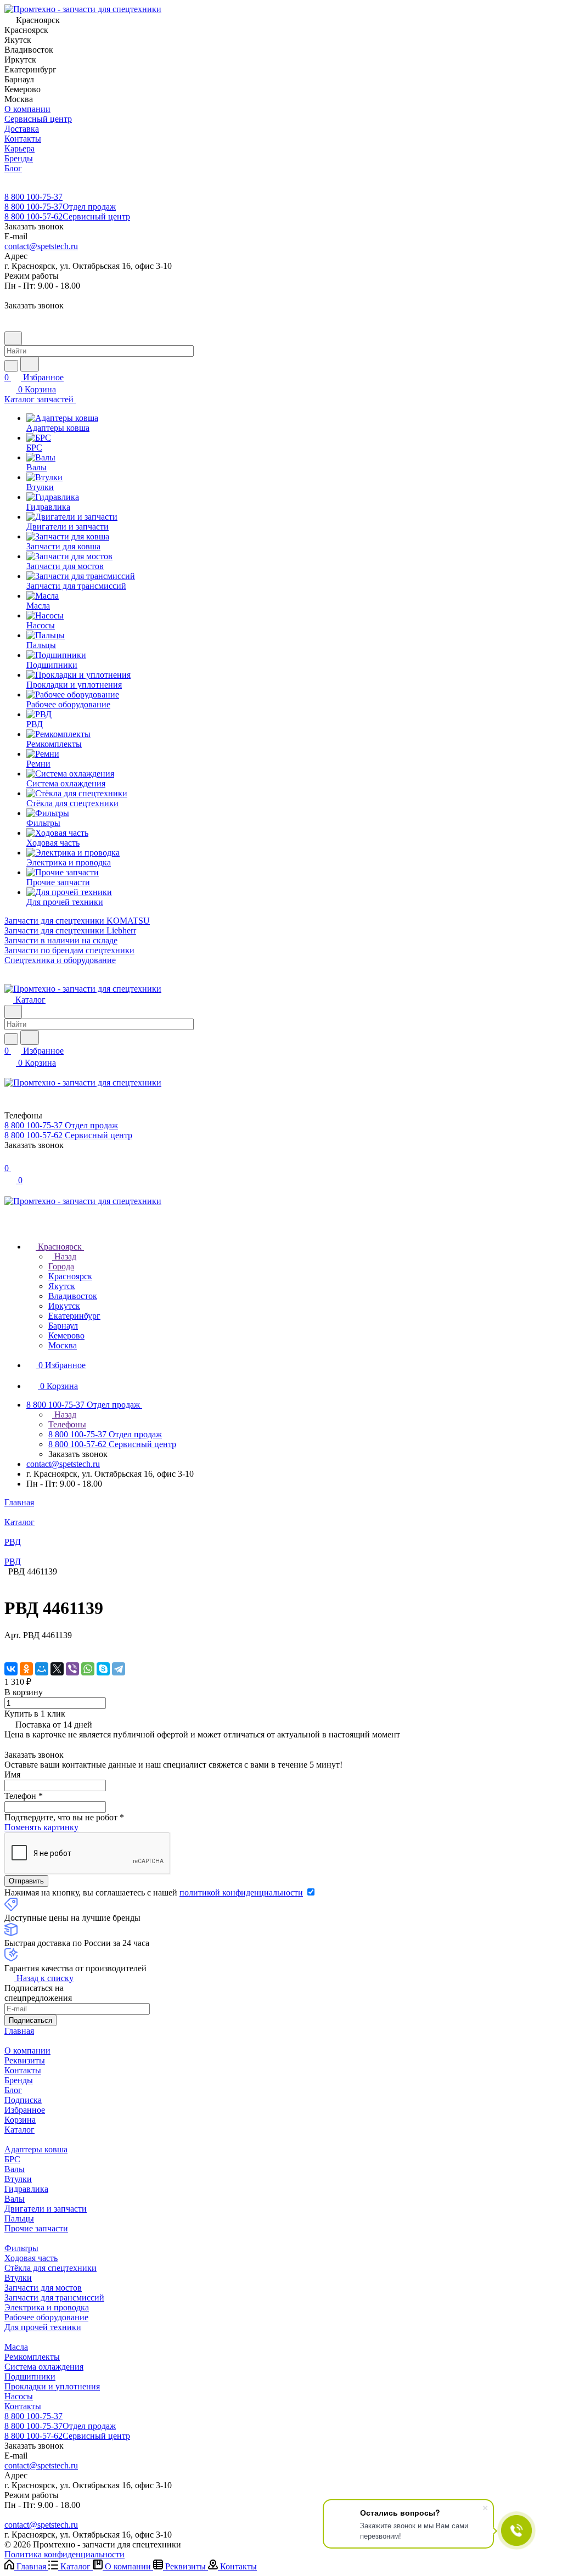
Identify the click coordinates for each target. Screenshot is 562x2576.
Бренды (19, 2080)
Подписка (23, 2100)
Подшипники (30, 2377)
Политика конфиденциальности (64, 2554)
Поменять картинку (41, 1827)
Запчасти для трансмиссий (54, 2297)
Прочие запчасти (36, 2228)
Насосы (19, 2396)
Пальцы (19, 2218)
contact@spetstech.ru (41, 246)
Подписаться (30, 2020)
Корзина (20, 2120)
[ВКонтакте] (11, 1669)
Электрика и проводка (47, 2307)
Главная (19, 2031)
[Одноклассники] (26, 1669)
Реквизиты (25, 2060)
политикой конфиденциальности (241, 1892)
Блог (13, 2090)
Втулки (18, 2179)
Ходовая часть (31, 2258)
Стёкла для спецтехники (50, 2268)
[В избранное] (9, 1646)
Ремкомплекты (32, 2357)
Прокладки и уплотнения (52, 2386)
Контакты (23, 2070)
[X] (57, 1669)
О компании (27, 2051)
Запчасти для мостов (43, 2288)
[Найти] (30, 364)
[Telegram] (119, 1669)
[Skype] (103, 1669)
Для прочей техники (43, 2327)
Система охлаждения (44, 2367)
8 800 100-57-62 (67, 216)
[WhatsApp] (88, 1669)
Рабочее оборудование (46, 2317)
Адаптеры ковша (36, 2149)
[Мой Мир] (42, 1669)
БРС (12, 2159)
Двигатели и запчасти (46, 2209)
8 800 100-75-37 (33, 197)
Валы (15, 2169)
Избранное (25, 2110)
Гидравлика (26, 2189)
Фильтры (21, 2248)
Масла (16, 2347)
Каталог (19, 2130)
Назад (64, 1256)
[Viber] (72, 1669)
